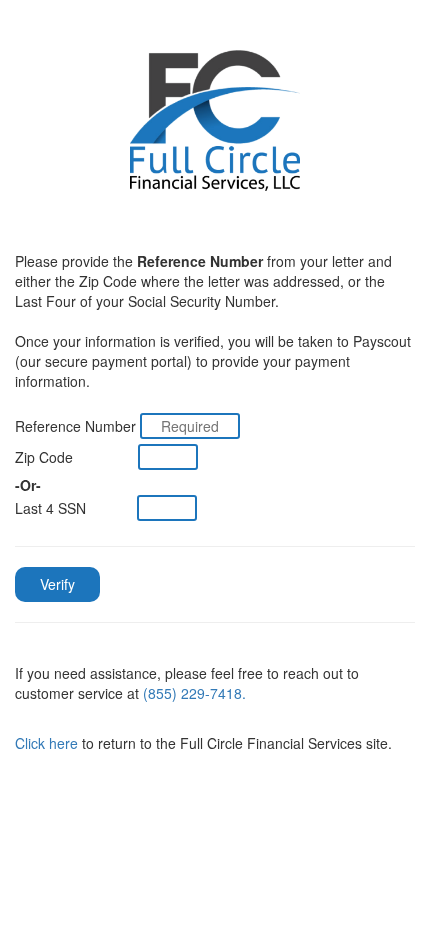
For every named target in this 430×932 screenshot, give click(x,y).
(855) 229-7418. (194, 693)
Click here (46, 743)
